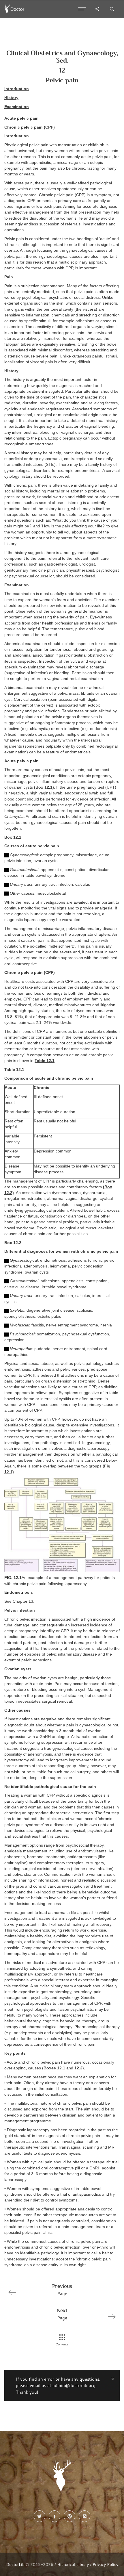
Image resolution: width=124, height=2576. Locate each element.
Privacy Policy (105, 2564)
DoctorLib (15, 2564)
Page (62, 2290)
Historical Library (73, 2564)
